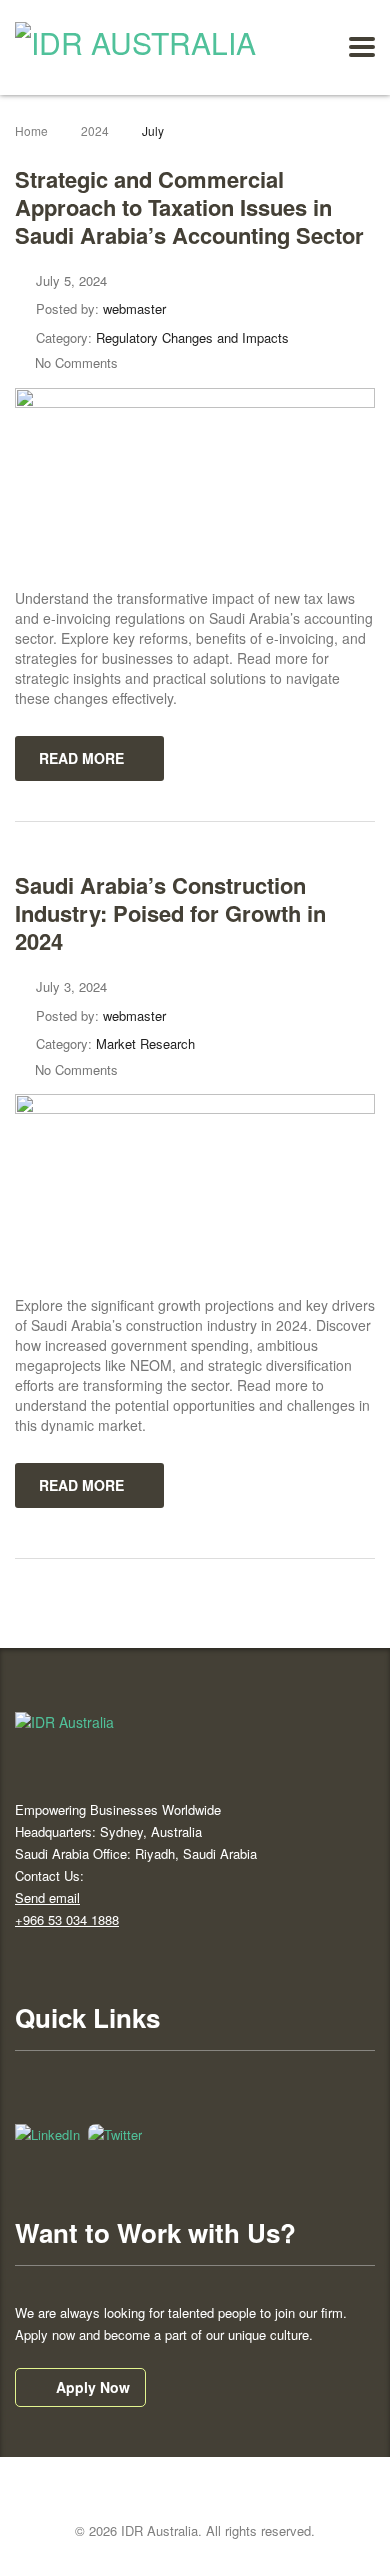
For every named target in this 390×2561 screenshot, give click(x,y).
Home (31, 130)
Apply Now (93, 2387)
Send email (47, 1897)
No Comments (76, 362)
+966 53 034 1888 (67, 1919)
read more (81, 758)
